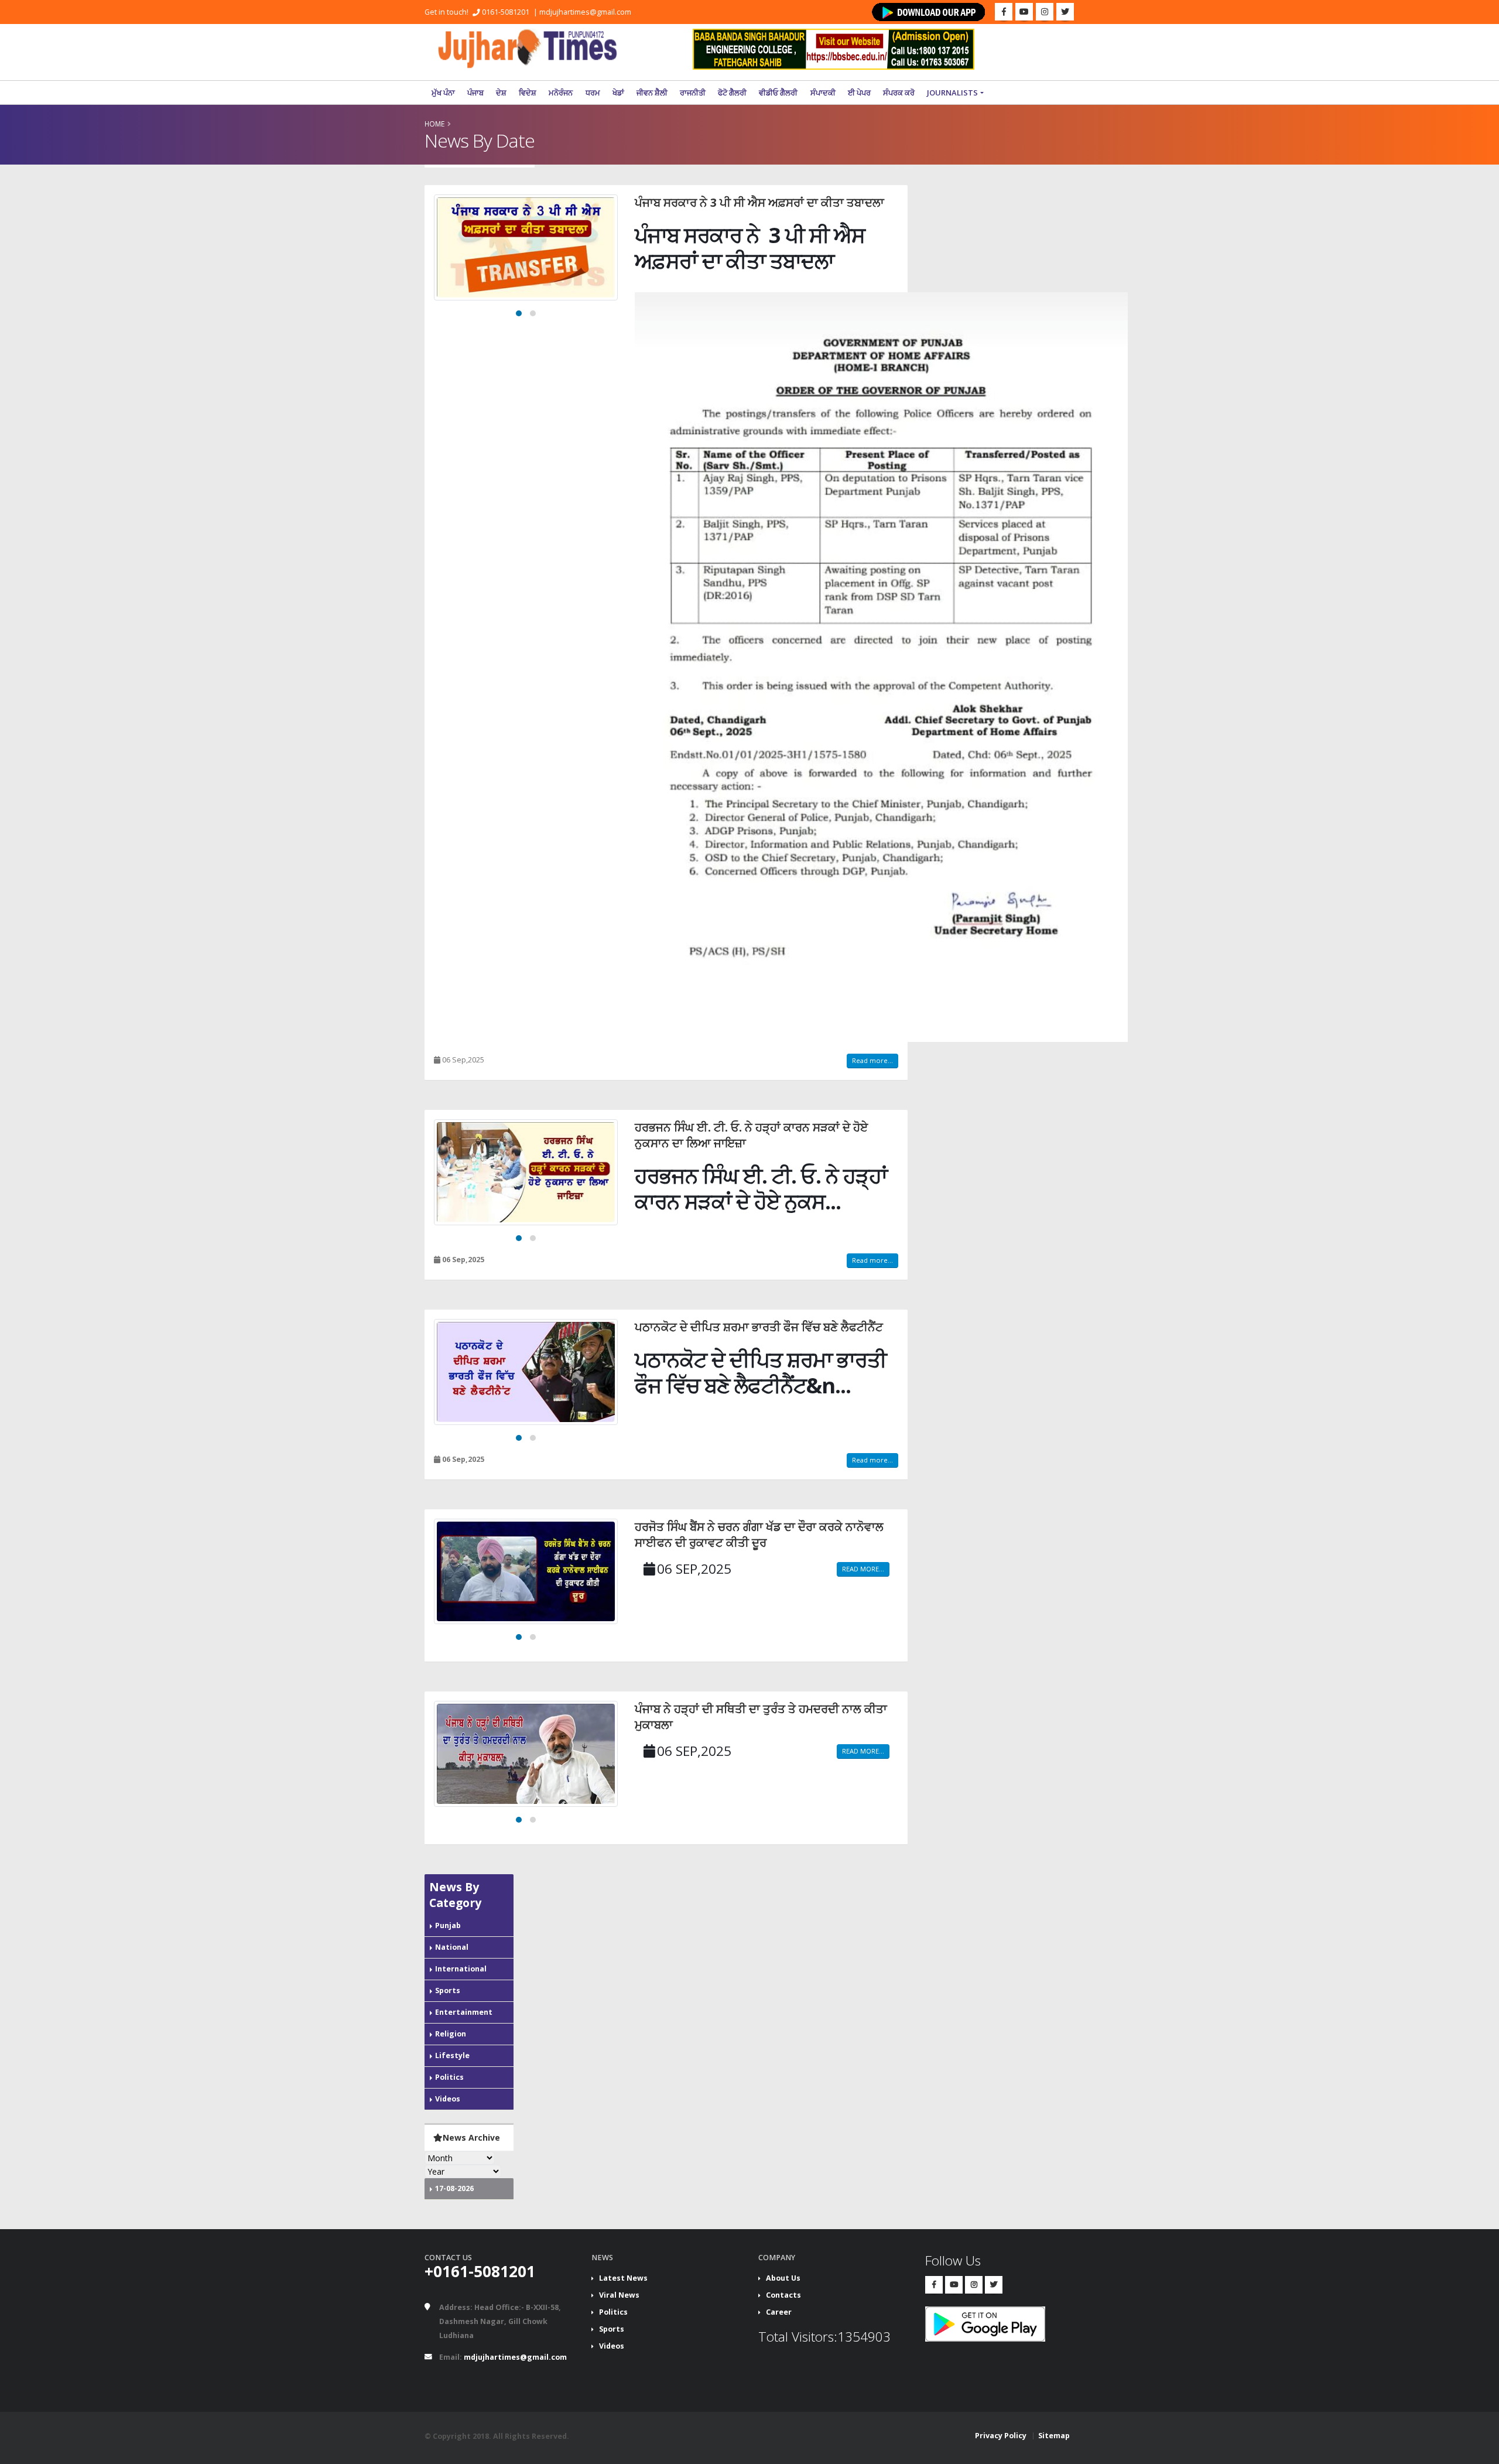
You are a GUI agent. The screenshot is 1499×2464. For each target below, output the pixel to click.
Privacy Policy (1001, 2436)
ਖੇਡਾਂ (618, 93)
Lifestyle (452, 2055)
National (452, 1947)
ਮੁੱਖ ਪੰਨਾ (443, 93)
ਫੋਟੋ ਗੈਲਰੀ (732, 93)
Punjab (448, 1925)
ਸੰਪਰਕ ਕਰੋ (899, 93)
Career (779, 2312)
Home (434, 124)
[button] (519, 313)
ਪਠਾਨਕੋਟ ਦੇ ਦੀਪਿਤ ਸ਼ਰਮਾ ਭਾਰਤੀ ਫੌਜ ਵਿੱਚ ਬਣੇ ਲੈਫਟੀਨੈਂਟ (759, 1327)
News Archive (471, 2137)
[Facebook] (1004, 12)
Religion (451, 2034)
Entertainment (464, 2012)
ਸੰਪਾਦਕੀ (823, 93)
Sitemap (1054, 2436)
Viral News (619, 2295)
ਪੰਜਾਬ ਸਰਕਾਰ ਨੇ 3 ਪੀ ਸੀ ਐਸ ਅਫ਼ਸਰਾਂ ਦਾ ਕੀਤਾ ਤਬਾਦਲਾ (759, 202)
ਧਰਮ (593, 93)
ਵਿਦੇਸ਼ (528, 93)
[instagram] (1045, 12)
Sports (448, 1990)
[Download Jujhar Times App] (929, 12)
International (461, 1969)
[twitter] (1065, 12)
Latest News (623, 2278)
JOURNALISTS (952, 93)
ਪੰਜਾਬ (475, 93)
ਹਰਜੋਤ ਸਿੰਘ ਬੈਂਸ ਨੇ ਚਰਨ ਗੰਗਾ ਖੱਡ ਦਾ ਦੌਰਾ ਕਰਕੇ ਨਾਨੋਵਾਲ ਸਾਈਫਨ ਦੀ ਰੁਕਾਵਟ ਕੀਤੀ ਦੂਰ (759, 1535)
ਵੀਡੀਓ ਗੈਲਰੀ (778, 93)
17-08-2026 (454, 2188)
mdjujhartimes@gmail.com (585, 12)
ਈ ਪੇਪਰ (859, 93)
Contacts (783, 2295)
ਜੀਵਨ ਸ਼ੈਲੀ (652, 93)
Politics (449, 2077)
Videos (448, 2099)
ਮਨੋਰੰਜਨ (561, 93)
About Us (783, 2278)
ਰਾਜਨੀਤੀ (693, 93)
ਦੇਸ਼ (501, 93)
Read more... (872, 1060)
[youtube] (1024, 12)
